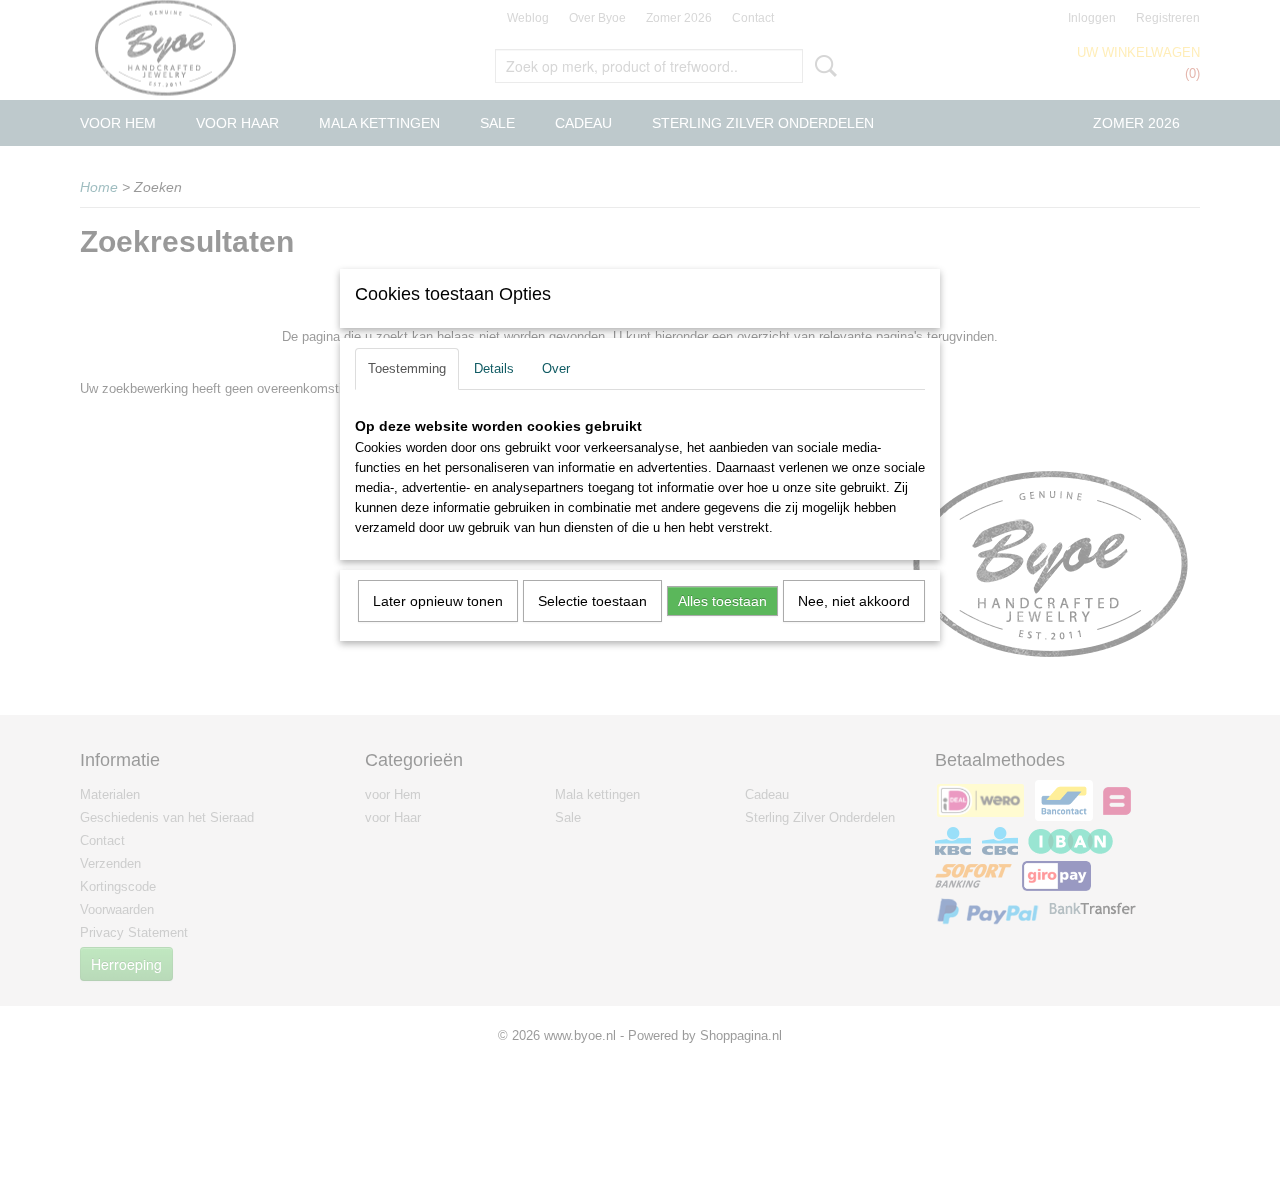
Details (494, 368)
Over (556, 368)
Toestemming (407, 368)
